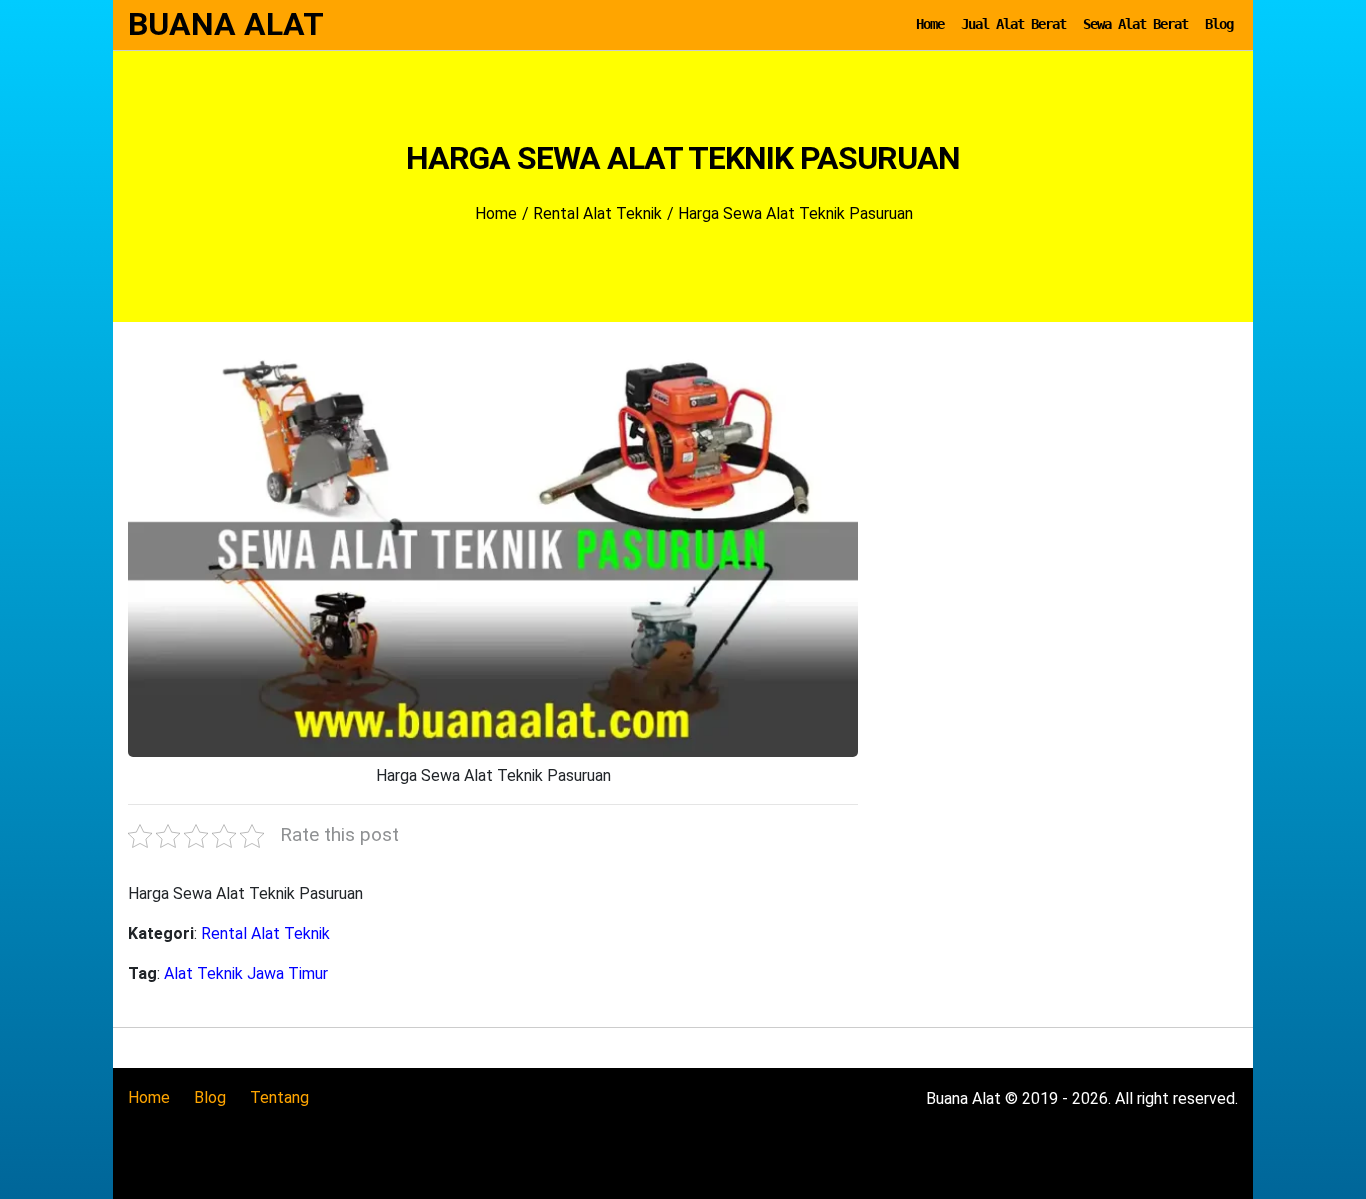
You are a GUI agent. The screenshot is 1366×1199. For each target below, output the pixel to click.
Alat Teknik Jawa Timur (246, 973)
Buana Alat (226, 24)
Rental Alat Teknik (265, 933)
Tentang (279, 1097)
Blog (1219, 24)
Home (930, 24)
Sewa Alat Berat (1135, 24)
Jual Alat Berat (1013, 24)
